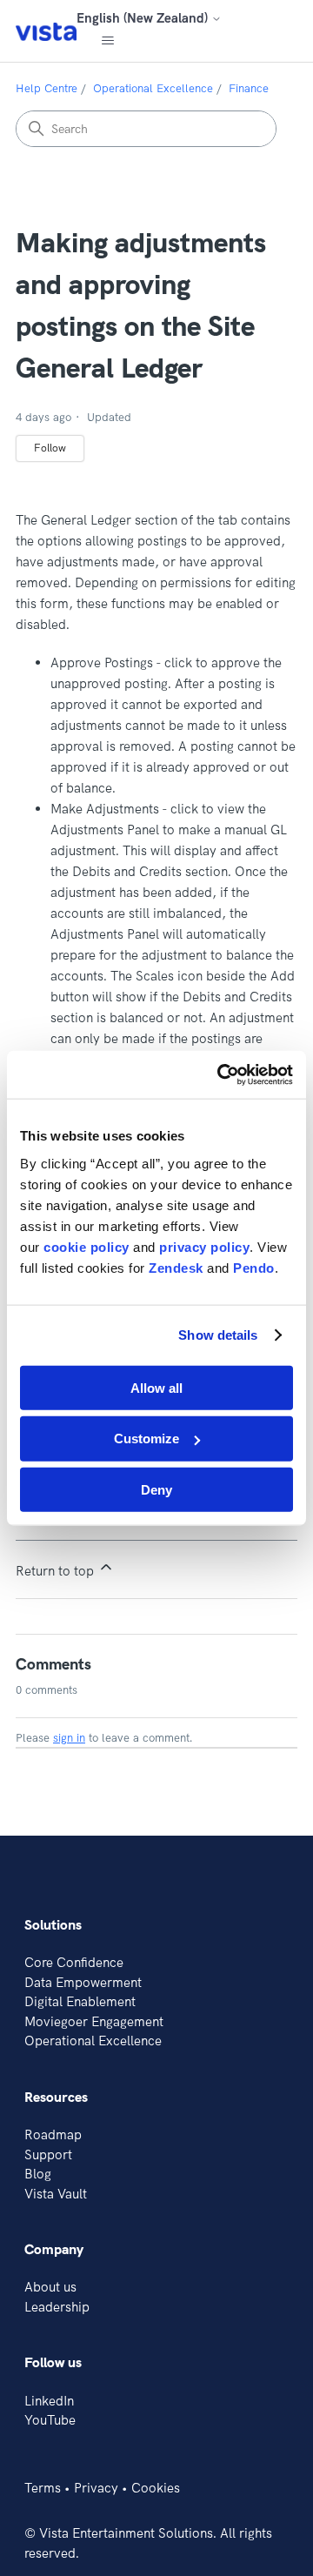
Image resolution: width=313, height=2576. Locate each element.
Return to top (57, 1571)
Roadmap (53, 2134)
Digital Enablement (80, 2001)
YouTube (50, 2420)
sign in (69, 1737)
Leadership (57, 2307)
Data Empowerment (83, 1982)
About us (50, 2287)
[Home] (46, 31)
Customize (147, 1439)
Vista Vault (56, 2194)
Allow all (156, 1387)
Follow (50, 448)
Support (48, 2154)
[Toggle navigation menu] (107, 41)
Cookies (156, 2488)
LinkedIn (49, 2401)
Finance (249, 88)
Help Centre (47, 88)
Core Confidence (74, 1962)
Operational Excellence (153, 88)
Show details (218, 1335)
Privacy (96, 2488)
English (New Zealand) (144, 18)
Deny (156, 1490)
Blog (38, 2174)
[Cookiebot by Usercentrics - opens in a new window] (221, 1074)
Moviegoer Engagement (94, 2021)
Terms (43, 2488)
